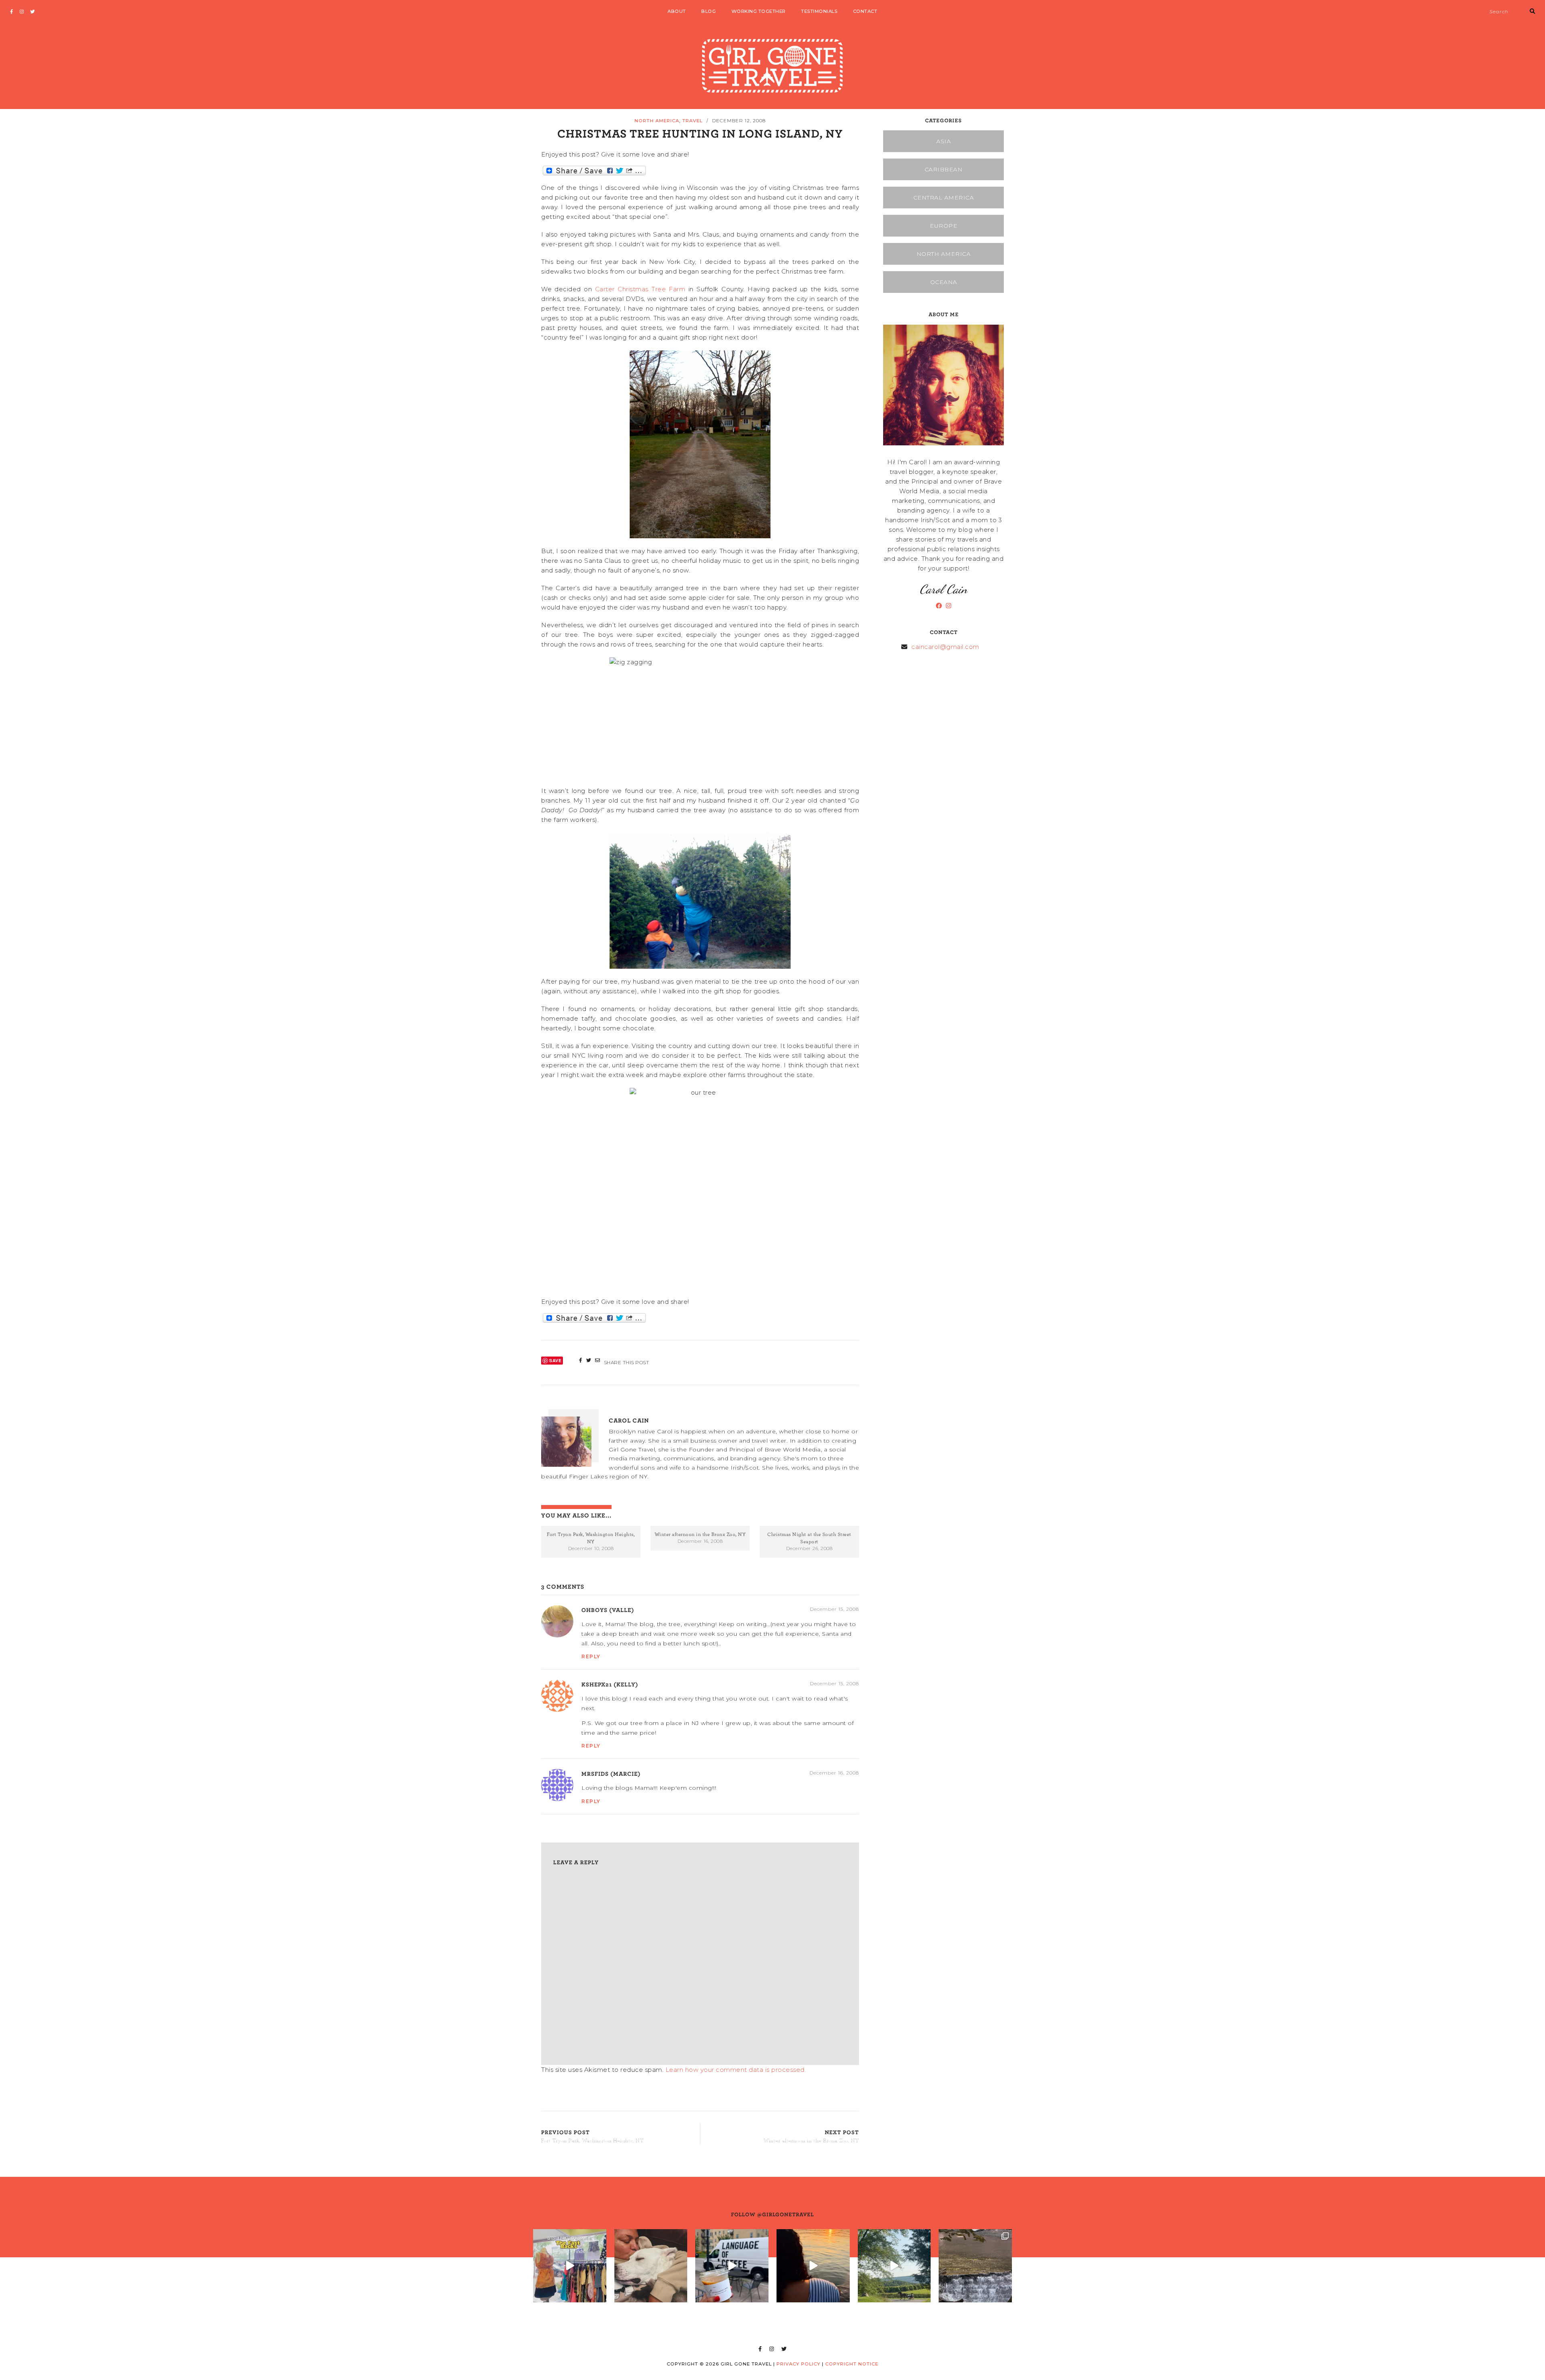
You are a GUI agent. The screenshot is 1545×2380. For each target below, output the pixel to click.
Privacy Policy (798, 2364)
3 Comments (563, 1586)
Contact (865, 11)
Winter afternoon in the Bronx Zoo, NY (700, 1534)
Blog (709, 11)
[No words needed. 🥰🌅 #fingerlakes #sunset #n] (813, 2266)
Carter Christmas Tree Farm (640, 289)
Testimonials (819, 11)
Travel (692, 121)
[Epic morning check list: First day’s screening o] (732, 2266)
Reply (591, 1656)
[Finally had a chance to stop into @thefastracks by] (570, 2266)
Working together (759, 11)
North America (657, 121)
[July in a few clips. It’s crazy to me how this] (975, 2266)
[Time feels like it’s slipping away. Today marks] (651, 2266)
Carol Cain (629, 1420)
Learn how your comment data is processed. (736, 2070)
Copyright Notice (852, 2364)
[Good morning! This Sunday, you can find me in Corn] (894, 2266)
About (677, 11)
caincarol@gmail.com (945, 647)
